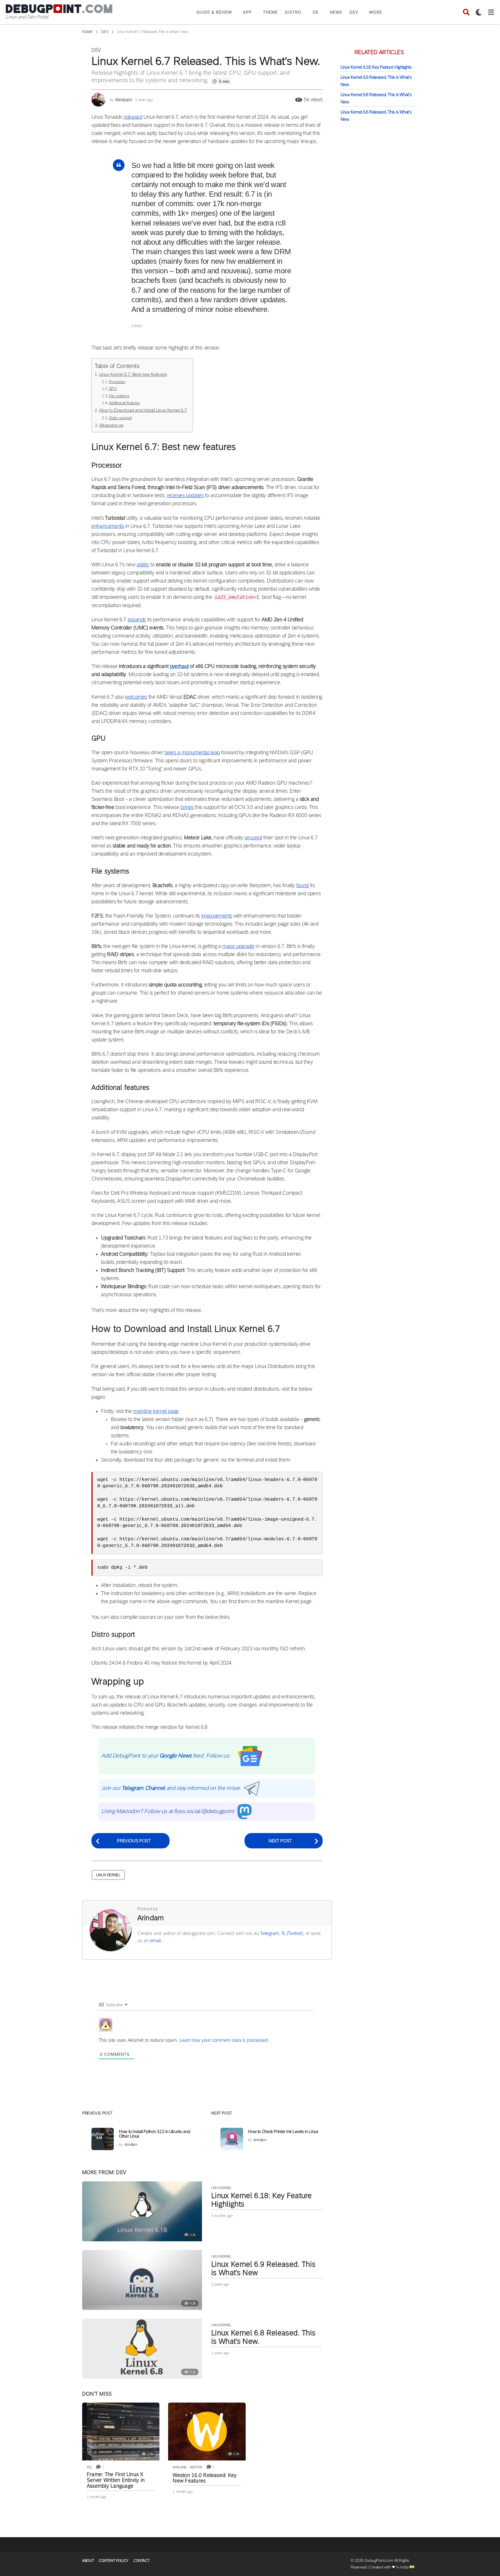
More (376, 12)
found (303, 885)
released (133, 117)
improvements (217, 916)
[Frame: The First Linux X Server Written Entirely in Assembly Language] (121, 2432)
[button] (466, 12)
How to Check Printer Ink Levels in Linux (283, 2131)
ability (143, 565)
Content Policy (114, 2561)
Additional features (124, 403)
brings (187, 807)
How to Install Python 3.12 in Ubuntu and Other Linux (155, 2134)
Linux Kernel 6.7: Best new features (133, 374)
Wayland (180, 2467)
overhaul (179, 666)
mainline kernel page (156, 1411)
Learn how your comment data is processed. (224, 2040)
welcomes (136, 697)
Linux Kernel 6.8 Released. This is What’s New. (263, 2337)
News (336, 12)
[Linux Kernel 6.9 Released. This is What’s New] (142, 2280)
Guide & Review (214, 12)
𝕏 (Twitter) (292, 1933)
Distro (293, 12)
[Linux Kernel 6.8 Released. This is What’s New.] (142, 2349)
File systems (119, 396)
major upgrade (238, 946)
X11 (89, 2467)
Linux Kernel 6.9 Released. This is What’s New (263, 2268)
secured (253, 838)
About (88, 2561)
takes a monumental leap (192, 753)
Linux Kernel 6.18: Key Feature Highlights (261, 2200)
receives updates (185, 495)
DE (316, 12)
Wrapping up (111, 425)
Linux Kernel (108, 1875)
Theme (270, 12)
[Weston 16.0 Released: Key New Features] (207, 2432)
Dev (354, 12)
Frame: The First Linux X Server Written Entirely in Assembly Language (116, 2480)
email (155, 1941)
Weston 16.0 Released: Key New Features (205, 2478)
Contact (141, 2561)
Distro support (120, 418)
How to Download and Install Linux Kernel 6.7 (143, 410)
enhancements (108, 526)
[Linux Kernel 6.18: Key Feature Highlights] (142, 2211)
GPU (113, 389)
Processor (117, 382)
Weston (196, 2467)
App (247, 12)
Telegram (269, 1933)
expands (137, 620)
